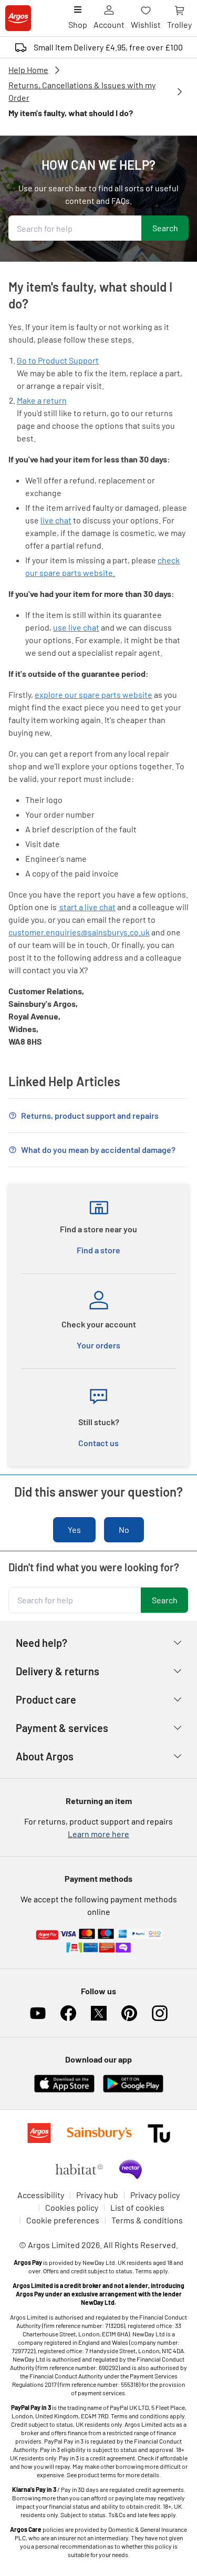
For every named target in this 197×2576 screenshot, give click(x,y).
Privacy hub (97, 2195)
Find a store (98, 1250)
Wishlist (146, 24)
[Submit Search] (165, 228)
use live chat (76, 627)
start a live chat (87, 907)
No (124, 1529)
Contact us (98, 1443)
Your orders (98, 1345)
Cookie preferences (63, 2220)
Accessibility (41, 2195)
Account (109, 24)
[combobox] (75, 228)
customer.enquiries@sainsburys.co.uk (79, 932)
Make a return (42, 400)
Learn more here (98, 1834)
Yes (74, 1529)
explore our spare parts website (94, 694)
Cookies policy (72, 2207)
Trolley (179, 24)
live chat (56, 520)
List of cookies (137, 2207)
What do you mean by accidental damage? (98, 1150)
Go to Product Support (58, 360)
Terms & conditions (147, 2220)
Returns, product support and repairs (90, 1115)
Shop (78, 24)
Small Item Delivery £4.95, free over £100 (108, 47)
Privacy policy (155, 2195)
